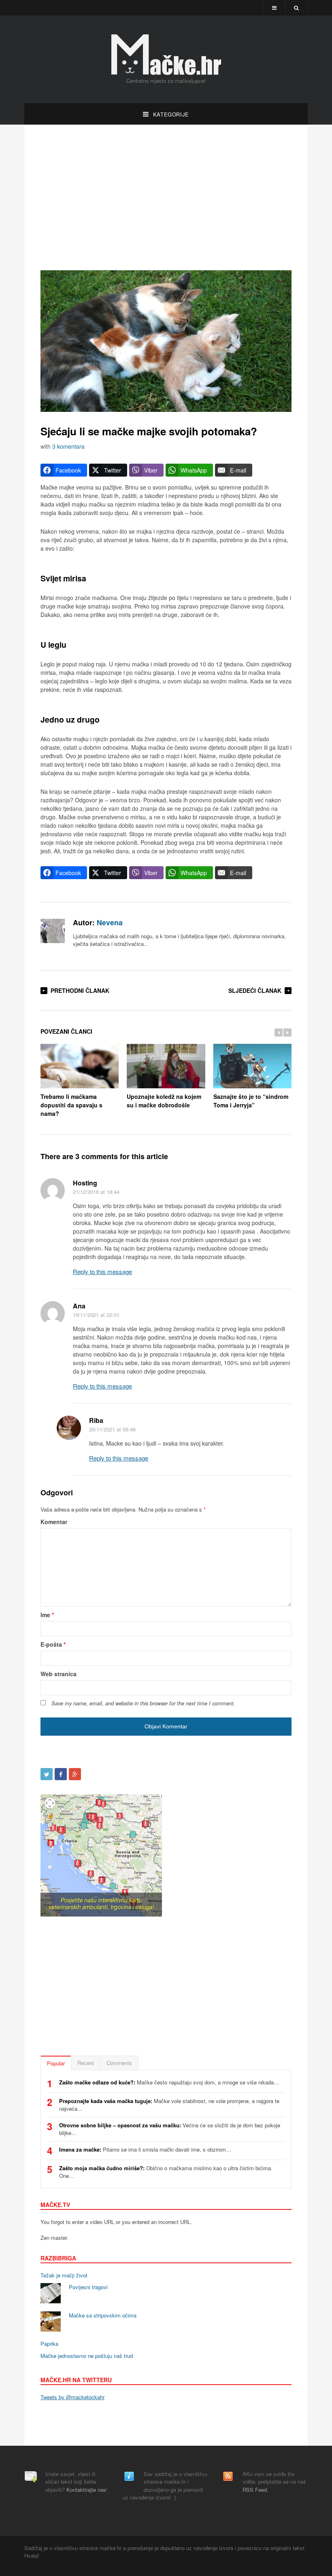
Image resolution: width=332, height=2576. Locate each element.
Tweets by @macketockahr (72, 2397)
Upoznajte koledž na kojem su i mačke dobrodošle (164, 1101)
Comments (119, 2063)
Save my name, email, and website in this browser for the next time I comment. (143, 1703)
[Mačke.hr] (166, 55)
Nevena (110, 922)
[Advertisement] (166, 197)
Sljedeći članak (255, 990)
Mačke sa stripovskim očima (103, 2315)
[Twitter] (47, 1774)
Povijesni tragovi (88, 2287)
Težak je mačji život (64, 2275)
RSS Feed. (255, 2490)
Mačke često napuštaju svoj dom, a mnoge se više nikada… (169, 2082)
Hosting (85, 1183)
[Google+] (75, 1774)
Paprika (49, 2344)
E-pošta (53, 1644)
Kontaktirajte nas (86, 2490)
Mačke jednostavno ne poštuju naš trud (87, 2356)
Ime (47, 1615)
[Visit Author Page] (53, 931)
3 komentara (68, 446)
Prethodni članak (80, 990)
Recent (86, 2063)
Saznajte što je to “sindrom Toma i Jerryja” (251, 1101)
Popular (56, 2063)
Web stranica (59, 1674)
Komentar (54, 1522)
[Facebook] (61, 1774)
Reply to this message (102, 1271)
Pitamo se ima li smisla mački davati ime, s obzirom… (145, 2149)
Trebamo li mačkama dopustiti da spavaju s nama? (71, 1105)
